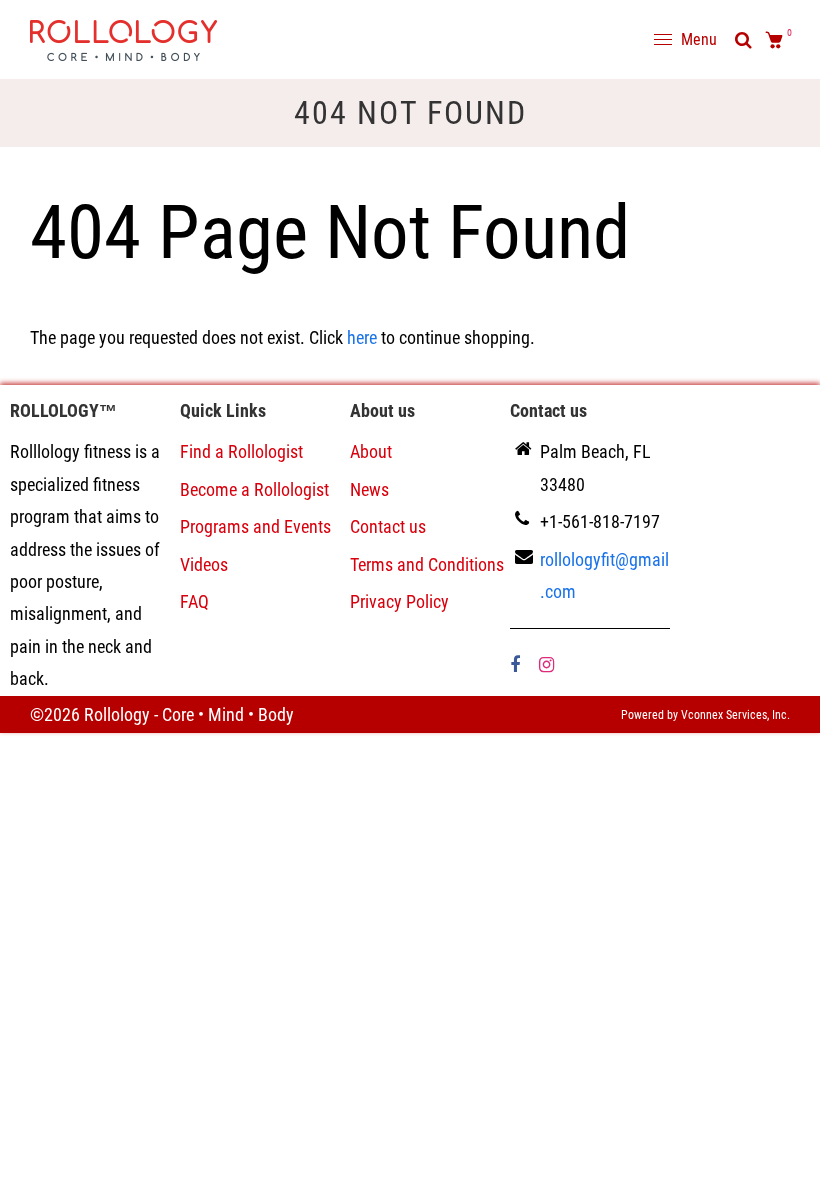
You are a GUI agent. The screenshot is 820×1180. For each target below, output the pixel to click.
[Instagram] (548, 664)
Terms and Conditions (427, 564)
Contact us (388, 526)
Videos (204, 564)
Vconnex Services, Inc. (735, 715)
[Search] (743, 40)
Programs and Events (255, 526)
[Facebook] (517, 664)
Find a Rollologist (241, 451)
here (362, 337)
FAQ (194, 601)
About (371, 451)
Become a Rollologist (254, 489)
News (369, 489)
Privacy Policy (399, 601)
